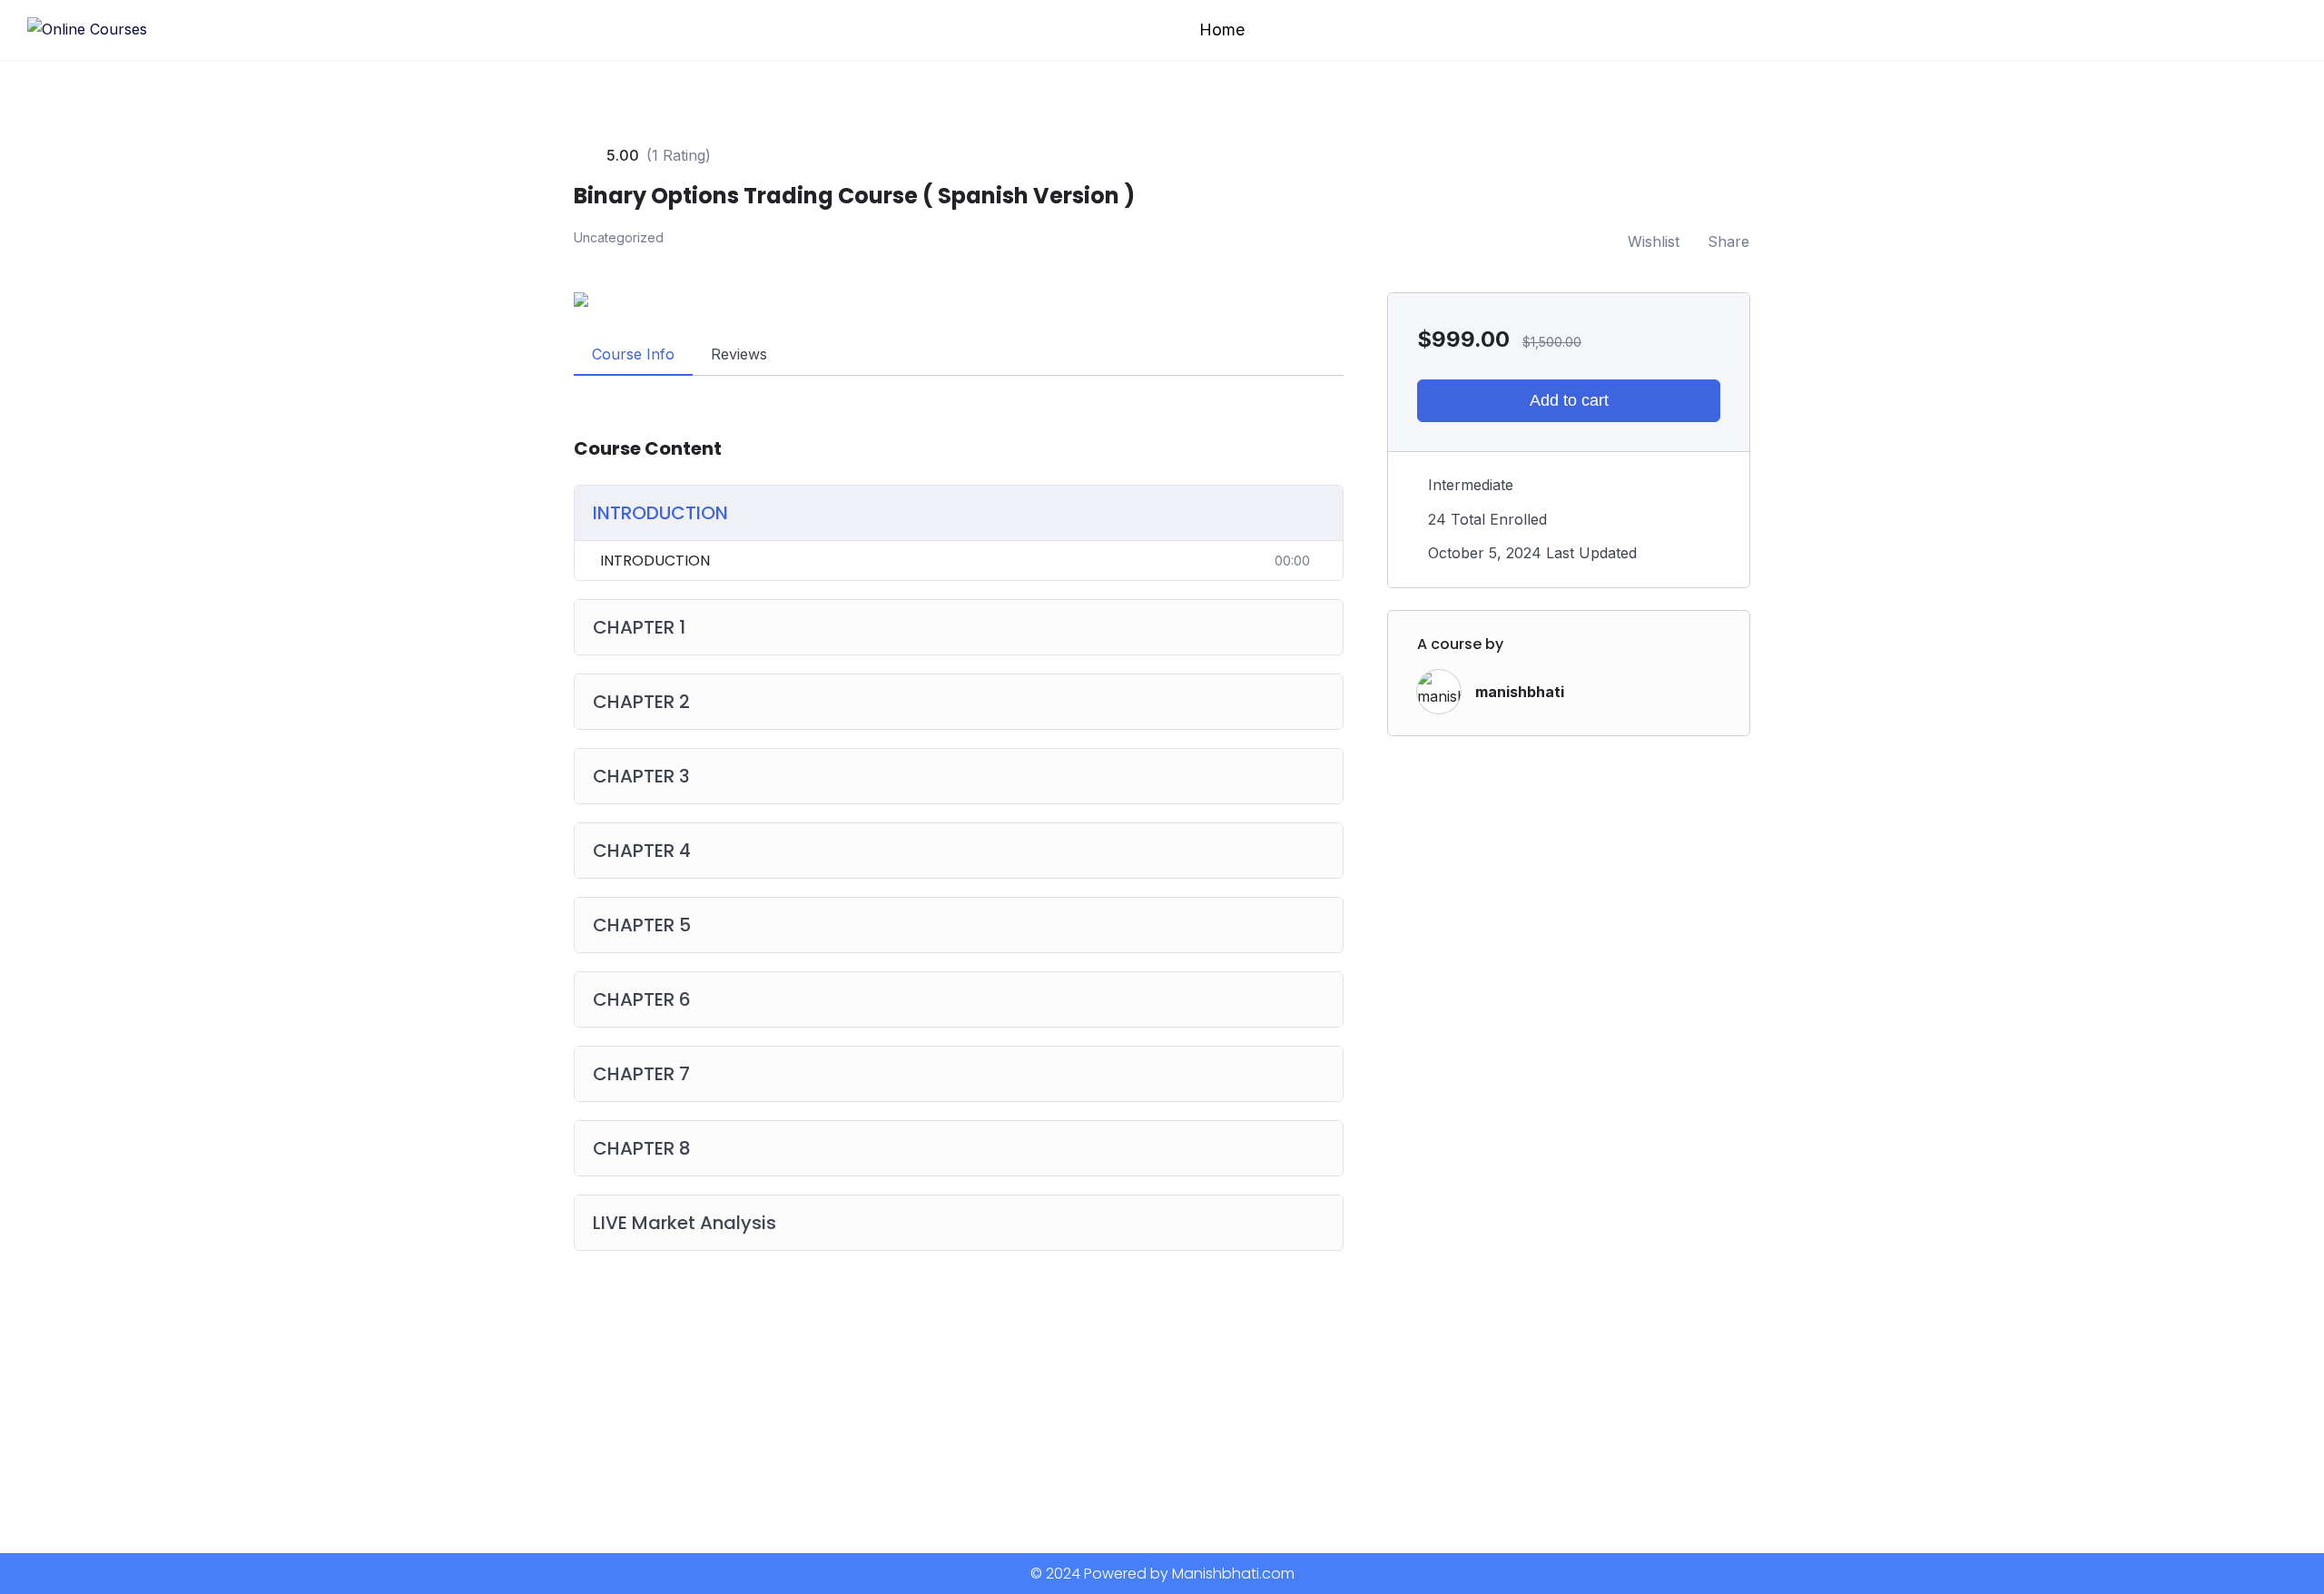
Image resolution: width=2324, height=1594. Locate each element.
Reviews (739, 354)
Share (1728, 241)
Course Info (633, 354)
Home (1222, 30)
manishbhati (1520, 692)
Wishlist (1654, 241)
